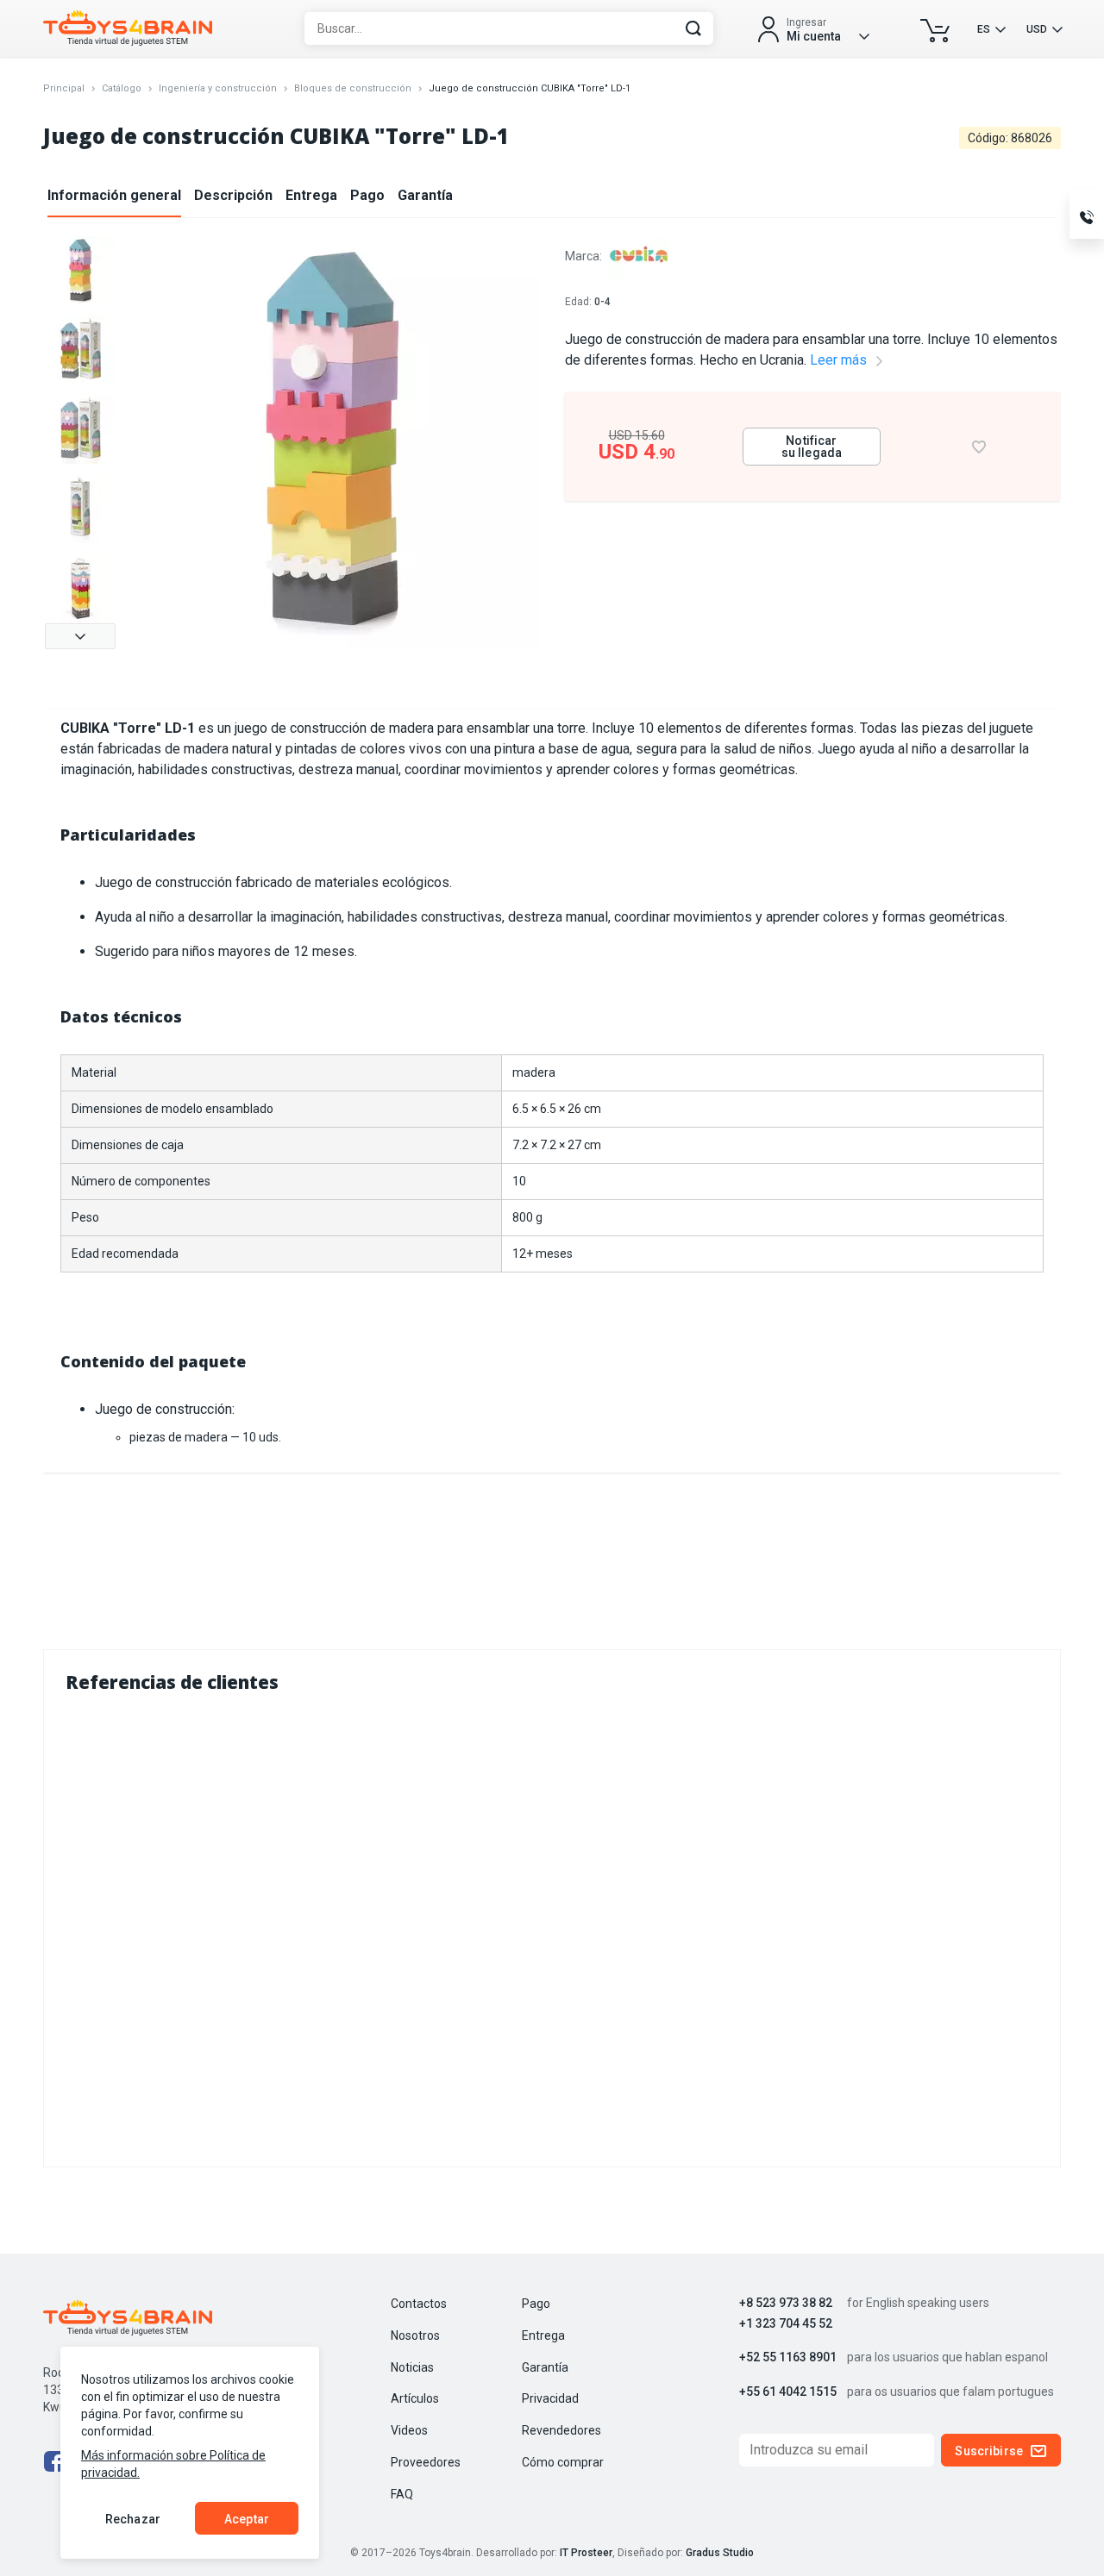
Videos (409, 2430)
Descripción (233, 195)
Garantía (425, 195)
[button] (80, 636)
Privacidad (550, 2398)
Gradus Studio (720, 2553)
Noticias (412, 2367)
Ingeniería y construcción (218, 88)
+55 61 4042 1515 (788, 2392)
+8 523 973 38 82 (786, 2303)
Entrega (311, 195)
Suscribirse (989, 2451)
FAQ (402, 2494)
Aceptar (247, 2519)
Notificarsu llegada (812, 447)
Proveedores (426, 2462)
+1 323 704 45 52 (786, 2324)
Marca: (585, 256)
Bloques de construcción (353, 88)
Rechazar (133, 2519)
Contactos (419, 2304)
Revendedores (561, 2430)
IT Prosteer (586, 2553)
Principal (64, 88)
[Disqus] (552, 1926)
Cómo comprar (563, 2462)
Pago (367, 195)
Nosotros (415, 2335)
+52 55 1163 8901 (788, 2357)
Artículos (415, 2398)
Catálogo (122, 88)
